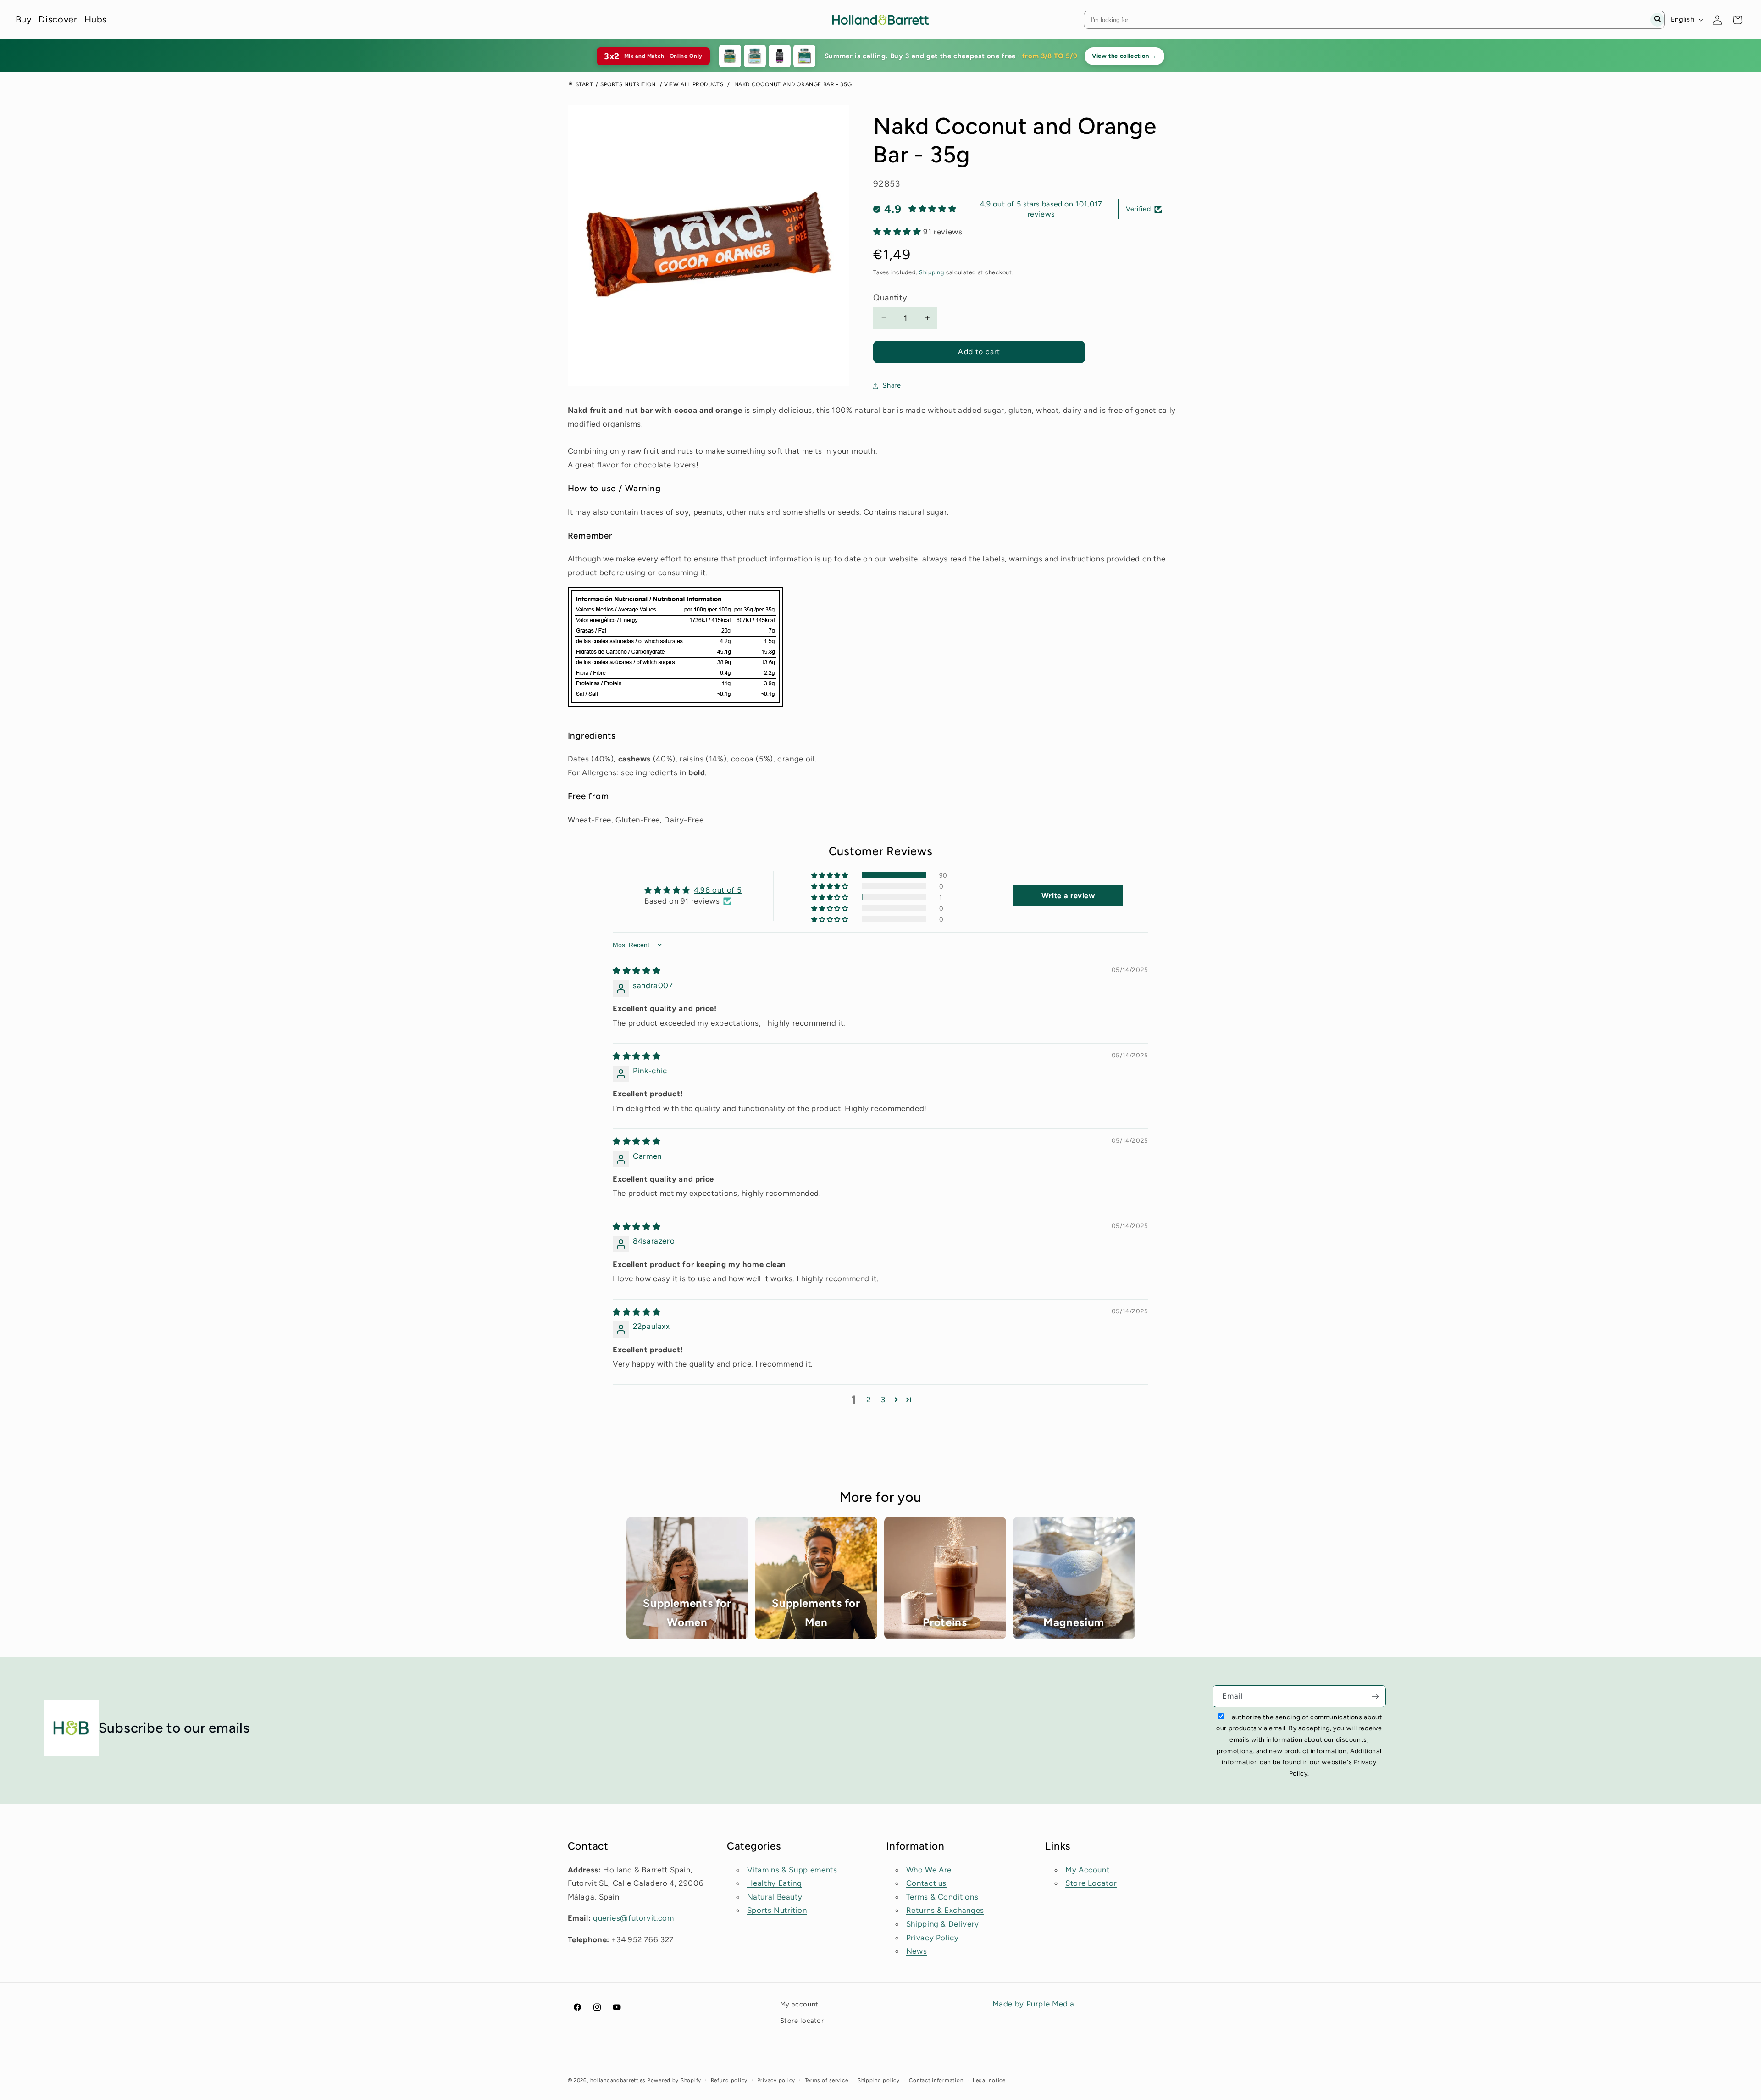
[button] (898, 232)
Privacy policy (776, 2080)
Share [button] (892, 385)
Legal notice (989, 2080)
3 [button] (883, 1400)
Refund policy (729, 2080)
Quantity (890, 298)
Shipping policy (879, 2080)
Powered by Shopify (674, 2080)
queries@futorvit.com (634, 1918)
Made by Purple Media (1034, 2004)
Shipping (932, 272)
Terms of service (827, 2080)
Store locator (802, 2021)
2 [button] (869, 1400)
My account (799, 2004)
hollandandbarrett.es (618, 2080)
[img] (637, 971)
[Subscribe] (1375, 1696)
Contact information (936, 2080)
